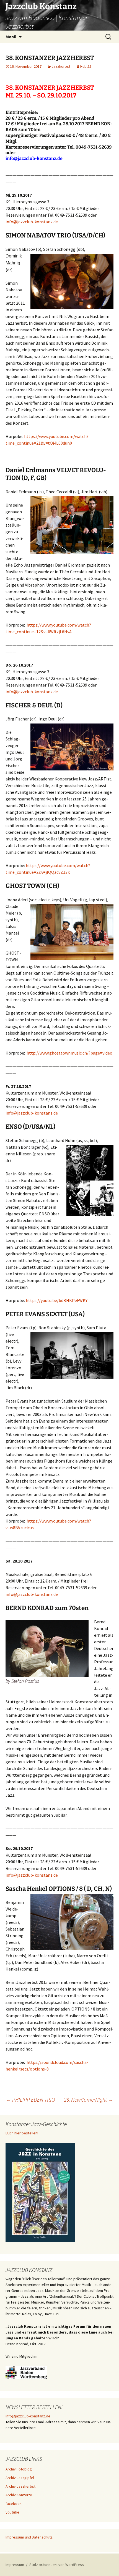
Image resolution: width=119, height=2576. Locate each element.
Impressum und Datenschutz (29, 2537)
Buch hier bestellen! (22, 2133)
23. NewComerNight (89, 2100)
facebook (14, 2504)
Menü (11, 37)
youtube (12, 2512)
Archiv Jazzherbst (20, 2486)
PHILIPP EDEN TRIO (30, 2100)
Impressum (15, 2565)
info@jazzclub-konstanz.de (34, 158)
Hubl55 (86, 66)
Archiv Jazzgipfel (20, 2478)
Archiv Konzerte (19, 2495)
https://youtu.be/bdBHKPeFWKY (57, 1300)
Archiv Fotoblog (19, 2469)
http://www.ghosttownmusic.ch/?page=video (69, 1053)
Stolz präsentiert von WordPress (57, 2565)
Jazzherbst (61, 66)
